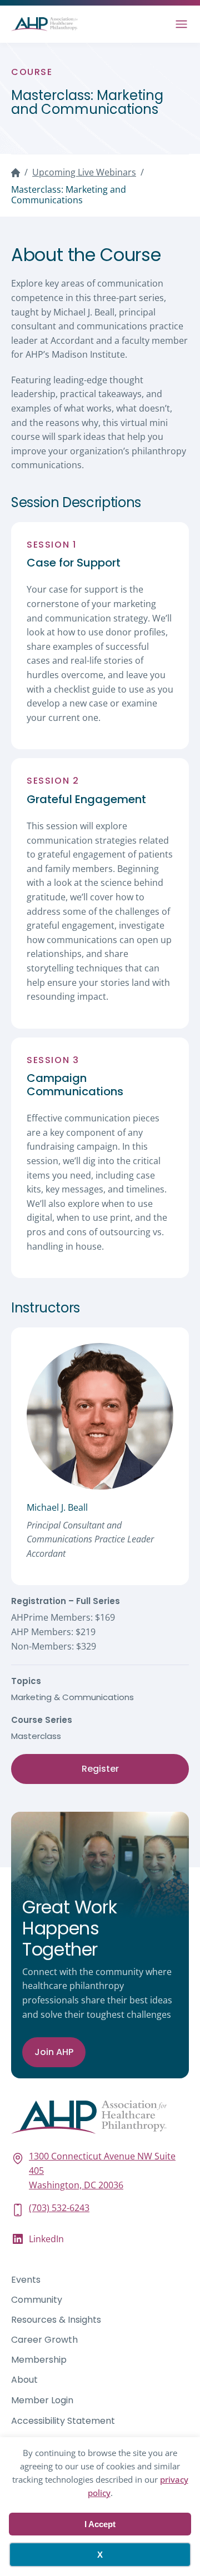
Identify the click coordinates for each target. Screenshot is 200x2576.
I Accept (100, 2524)
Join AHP (54, 2052)
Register (100, 1769)
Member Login (42, 2400)
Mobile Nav (181, 24)
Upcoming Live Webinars (84, 172)
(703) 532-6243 (59, 2208)
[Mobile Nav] (181, 24)
